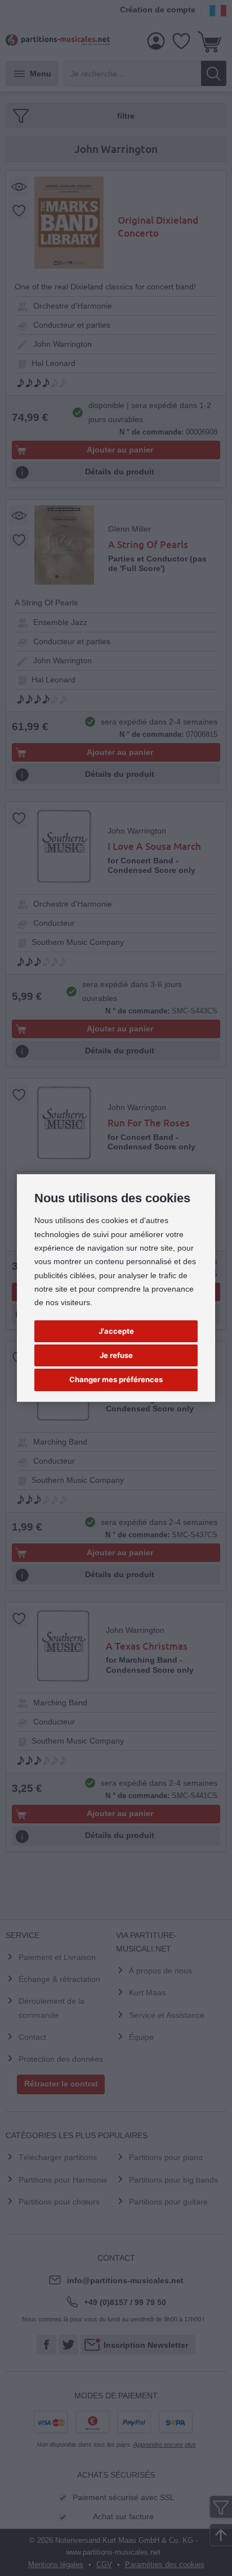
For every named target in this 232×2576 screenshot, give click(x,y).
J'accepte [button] (116, 1331)
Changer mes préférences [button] (116, 1379)
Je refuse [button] (116, 1355)
